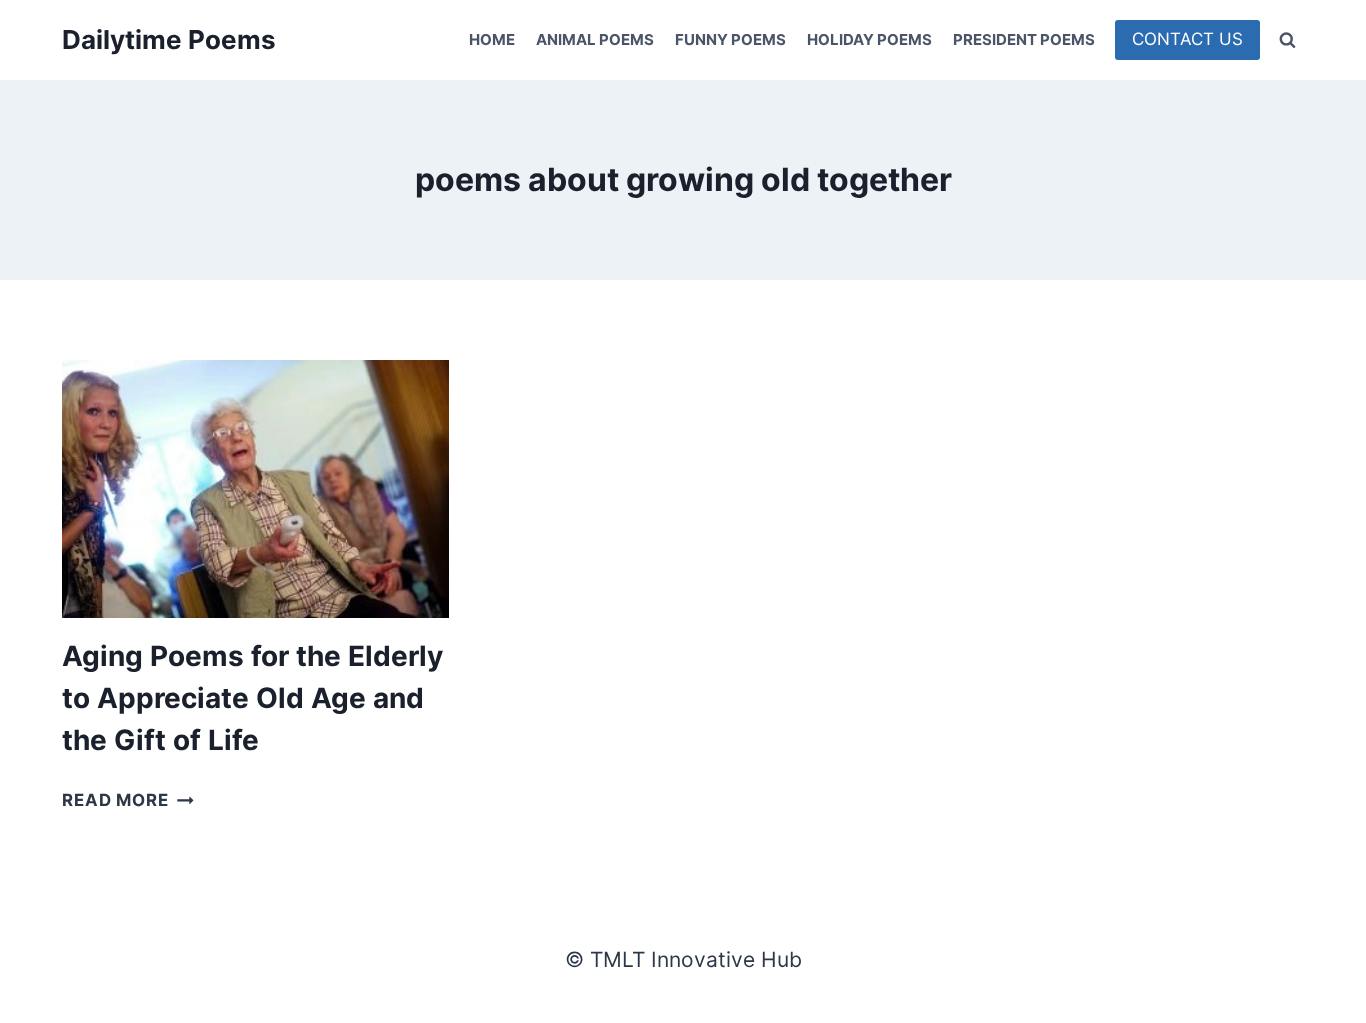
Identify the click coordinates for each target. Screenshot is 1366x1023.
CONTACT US (1187, 39)
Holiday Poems (869, 39)
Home (492, 39)
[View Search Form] (1287, 40)
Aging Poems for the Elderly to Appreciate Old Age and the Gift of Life (252, 698)
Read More (128, 800)
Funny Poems (730, 39)
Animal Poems (595, 39)
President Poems (1024, 39)
